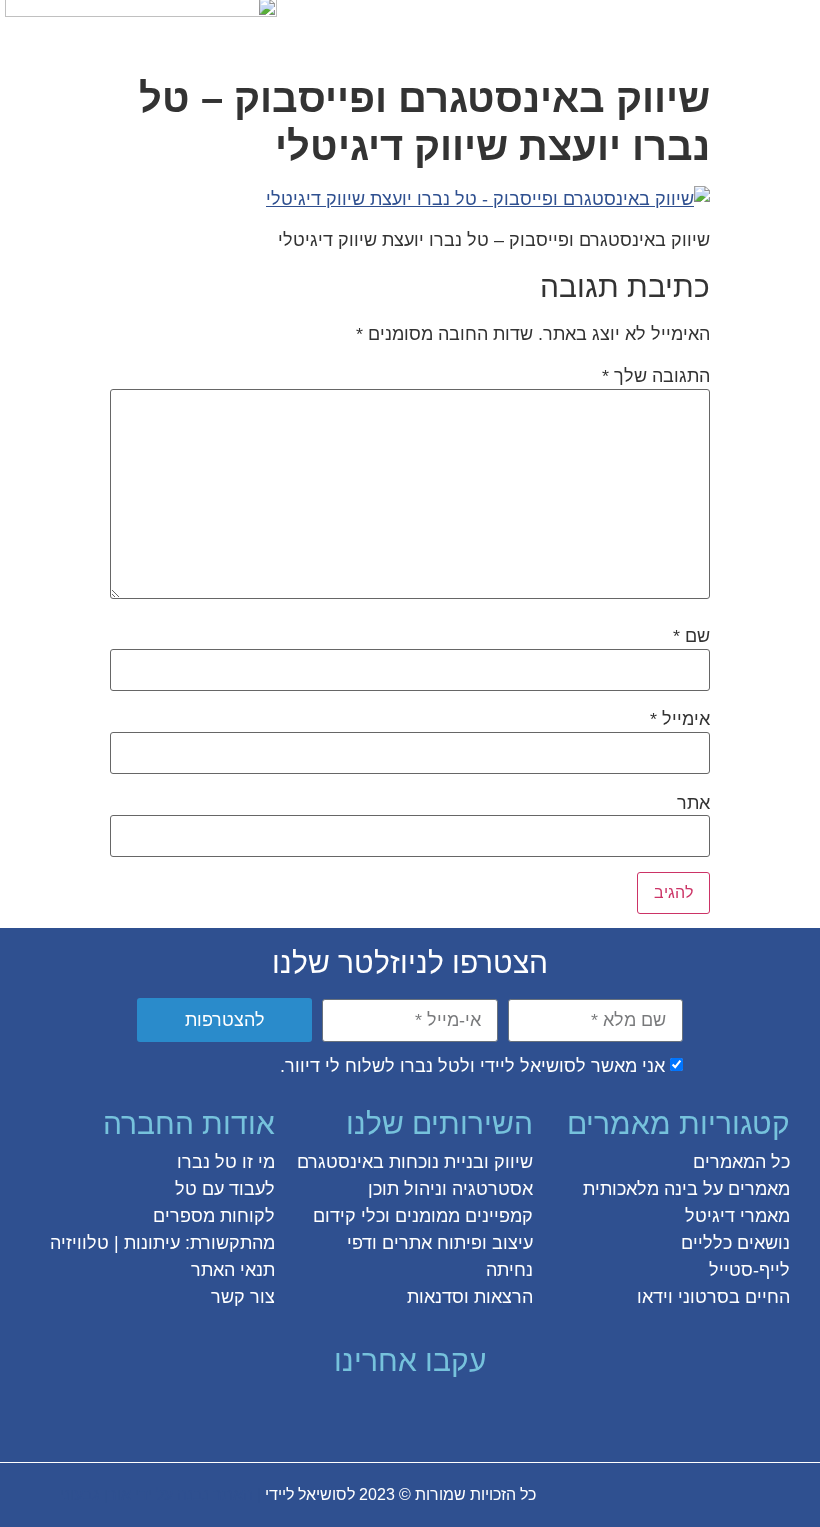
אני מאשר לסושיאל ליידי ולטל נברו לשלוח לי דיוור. (472, 1066)
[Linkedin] (356, 1414)
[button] (793, 26)
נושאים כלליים (735, 1243)
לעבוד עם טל (225, 1189)
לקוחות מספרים (214, 1216)
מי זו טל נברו (226, 1162)
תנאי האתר (233, 1270)
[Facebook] (500, 1414)
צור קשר (243, 1297)
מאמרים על (744, 1189)
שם (691, 636)
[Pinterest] (392, 1414)
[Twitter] (464, 1414)
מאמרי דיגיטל (737, 1216)
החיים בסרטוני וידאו (713, 1297)
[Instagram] (428, 1414)
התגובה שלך (656, 376)
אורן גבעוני (95, 1494)
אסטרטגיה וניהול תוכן (450, 1189)
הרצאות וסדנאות (470, 1297)
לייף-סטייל (749, 1270)
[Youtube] (320, 1414)
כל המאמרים (741, 1162)
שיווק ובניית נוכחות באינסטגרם (415, 1162)
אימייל (680, 719)
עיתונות (152, 1243)
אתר (693, 803)
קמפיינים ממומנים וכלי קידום (423, 1216)
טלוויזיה (79, 1243)
